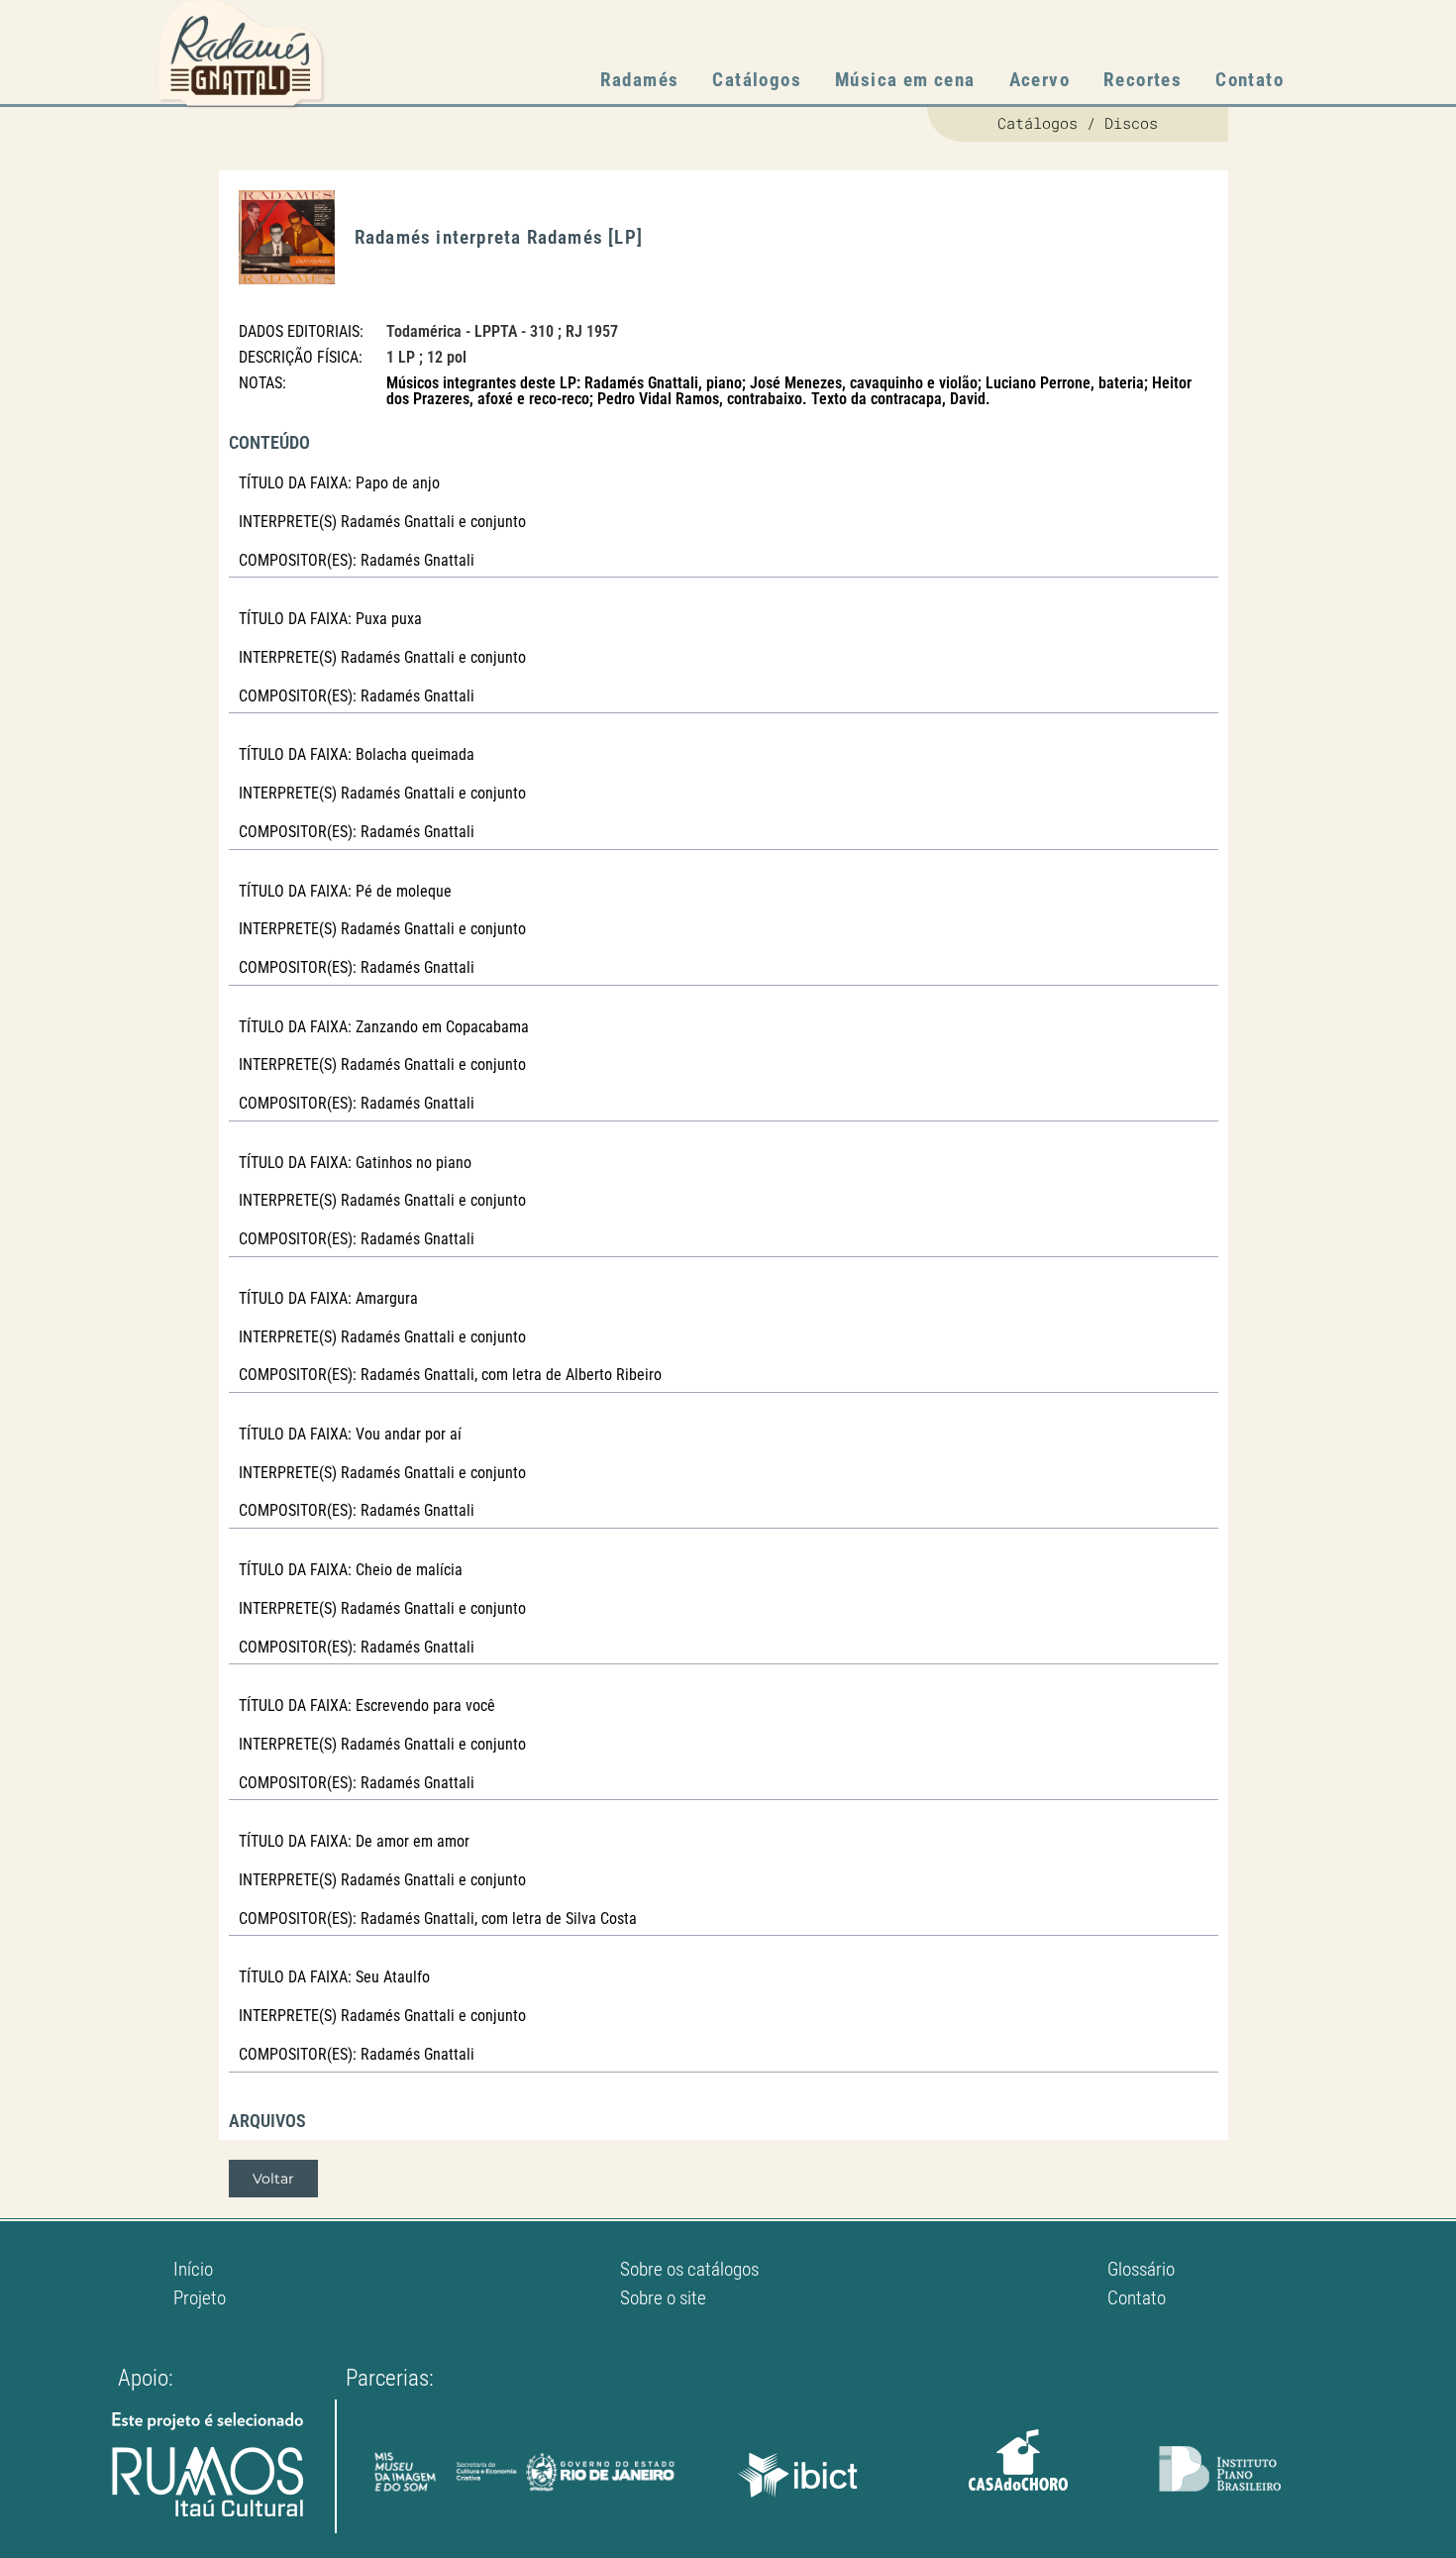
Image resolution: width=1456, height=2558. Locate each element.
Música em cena (905, 80)
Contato (1249, 80)
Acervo (1040, 80)
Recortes (1143, 80)
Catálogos (757, 80)
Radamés (640, 80)
